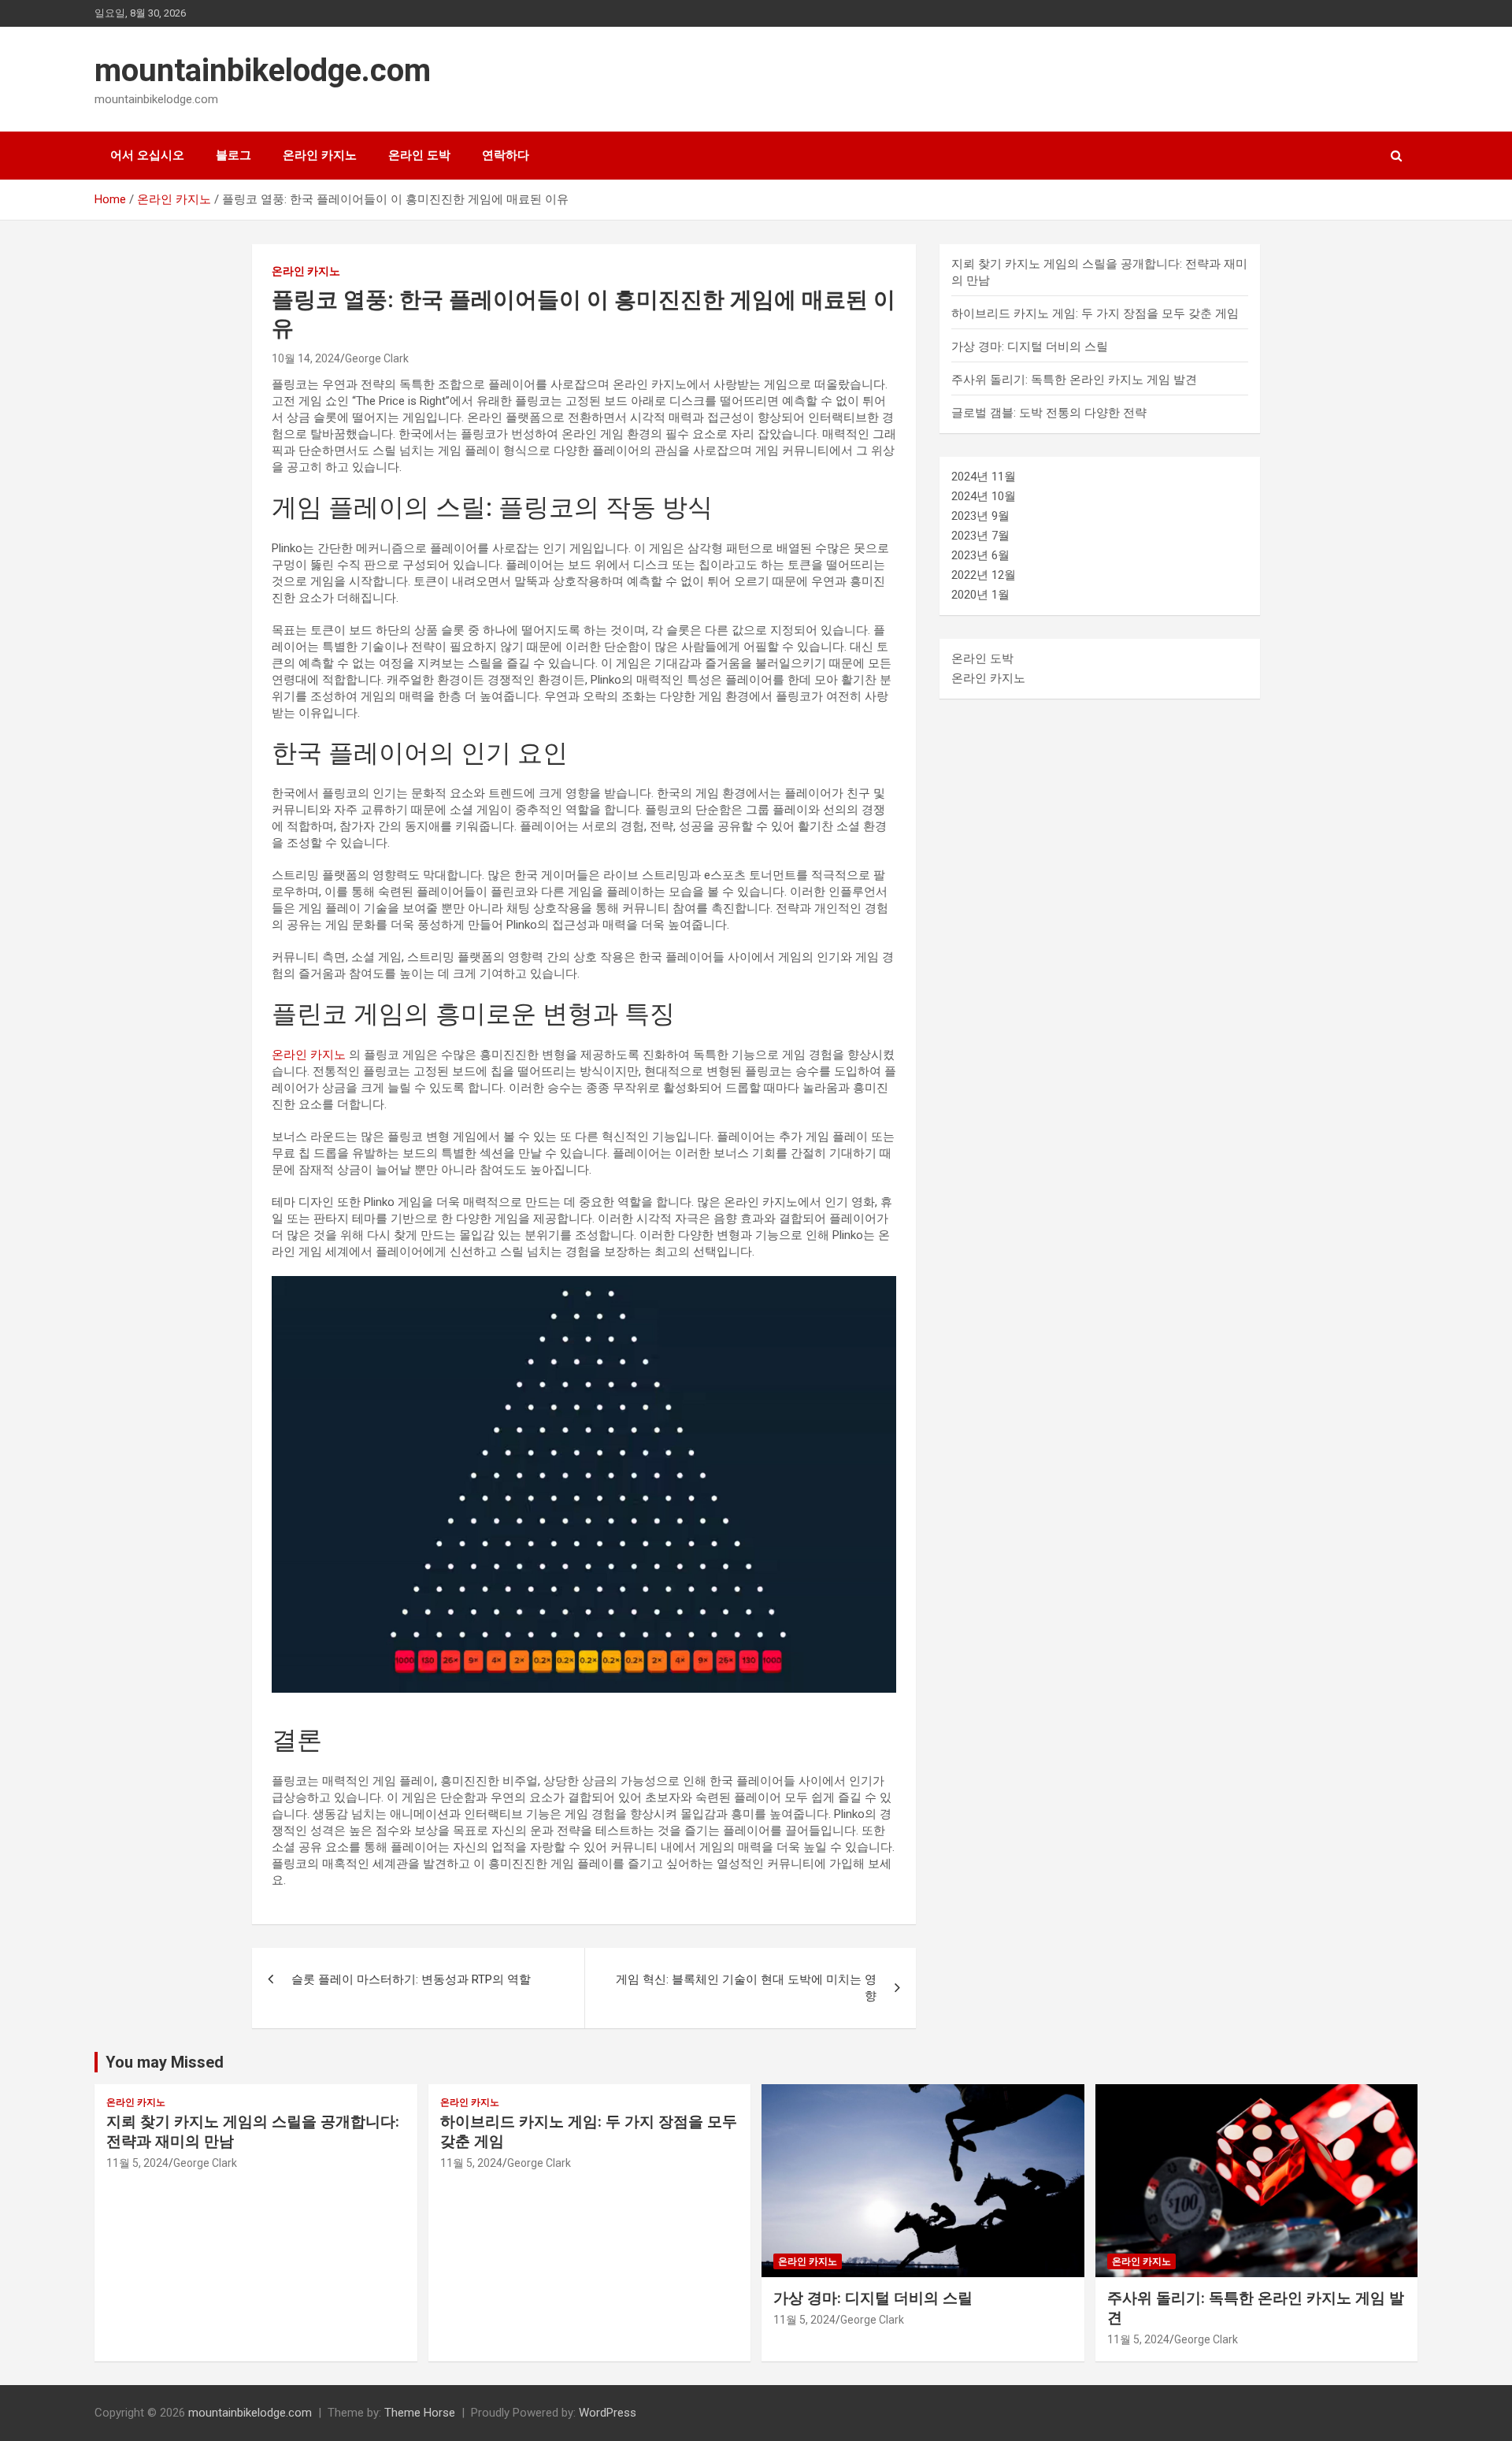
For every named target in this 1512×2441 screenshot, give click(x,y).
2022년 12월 (984, 575)
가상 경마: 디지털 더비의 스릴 (1030, 347)
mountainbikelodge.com (263, 70)
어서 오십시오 (147, 155)
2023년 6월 (980, 555)
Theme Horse (420, 2413)
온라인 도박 (419, 155)
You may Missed (165, 2062)
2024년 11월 (984, 477)
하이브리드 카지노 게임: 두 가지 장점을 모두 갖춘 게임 (1095, 313)
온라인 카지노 (320, 155)
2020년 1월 (980, 595)
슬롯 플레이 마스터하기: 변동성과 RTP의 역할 (411, 1979)
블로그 (233, 155)
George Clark (377, 358)
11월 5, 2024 (137, 2163)
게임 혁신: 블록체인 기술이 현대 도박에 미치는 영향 (746, 1988)
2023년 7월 (980, 536)
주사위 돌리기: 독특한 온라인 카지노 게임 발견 (1074, 380)
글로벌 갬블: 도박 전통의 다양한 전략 (1049, 413)
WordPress (608, 2413)
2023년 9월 (980, 516)
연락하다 (506, 155)
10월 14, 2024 (306, 358)
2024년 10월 (984, 496)
